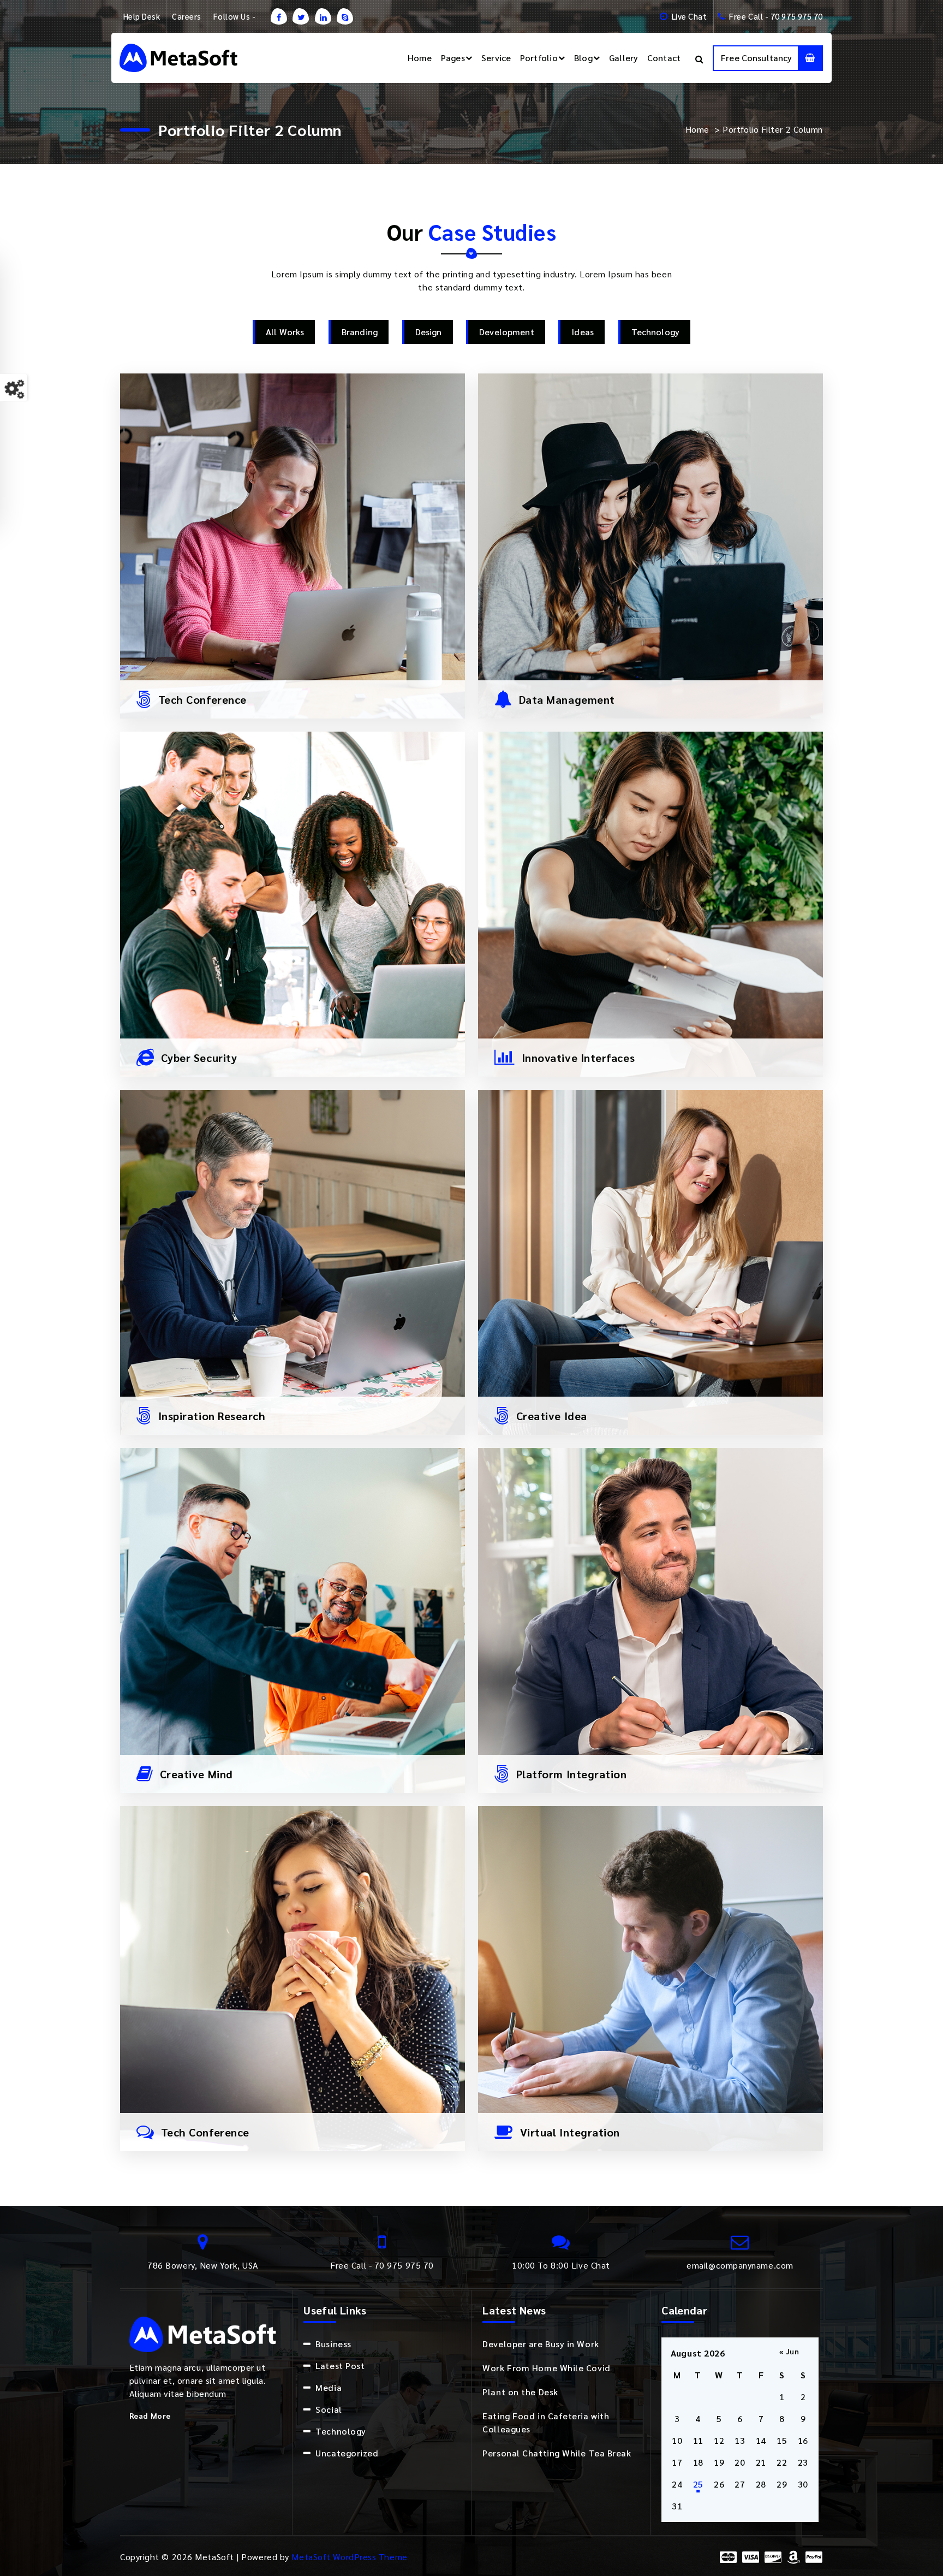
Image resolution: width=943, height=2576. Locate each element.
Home (420, 58)
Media (329, 2387)
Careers (187, 16)
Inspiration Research (212, 1416)
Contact (664, 58)
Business (333, 2344)
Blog (583, 58)
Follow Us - (235, 16)
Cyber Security (199, 1058)
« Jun (789, 2351)
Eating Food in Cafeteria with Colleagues (546, 2422)
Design (429, 332)
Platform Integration (572, 1774)
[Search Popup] (699, 58)
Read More (150, 2415)
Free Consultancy (757, 58)
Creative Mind (196, 1774)
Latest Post (340, 2366)
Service (496, 58)
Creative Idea (552, 1416)
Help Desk (142, 16)
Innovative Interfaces (578, 1058)
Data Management (567, 699)
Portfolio (539, 58)
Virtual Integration (570, 2132)
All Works (285, 332)
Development (507, 332)
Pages (453, 58)
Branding (360, 332)
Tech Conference (202, 699)
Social (329, 2409)
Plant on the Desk (520, 2392)
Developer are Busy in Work (541, 2344)
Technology (656, 332)
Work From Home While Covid (546, 2368)
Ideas (583, 332)
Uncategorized (347, 2453)
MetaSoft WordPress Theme (349, 2557)
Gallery (624, 58)
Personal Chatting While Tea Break (557, 2453)
